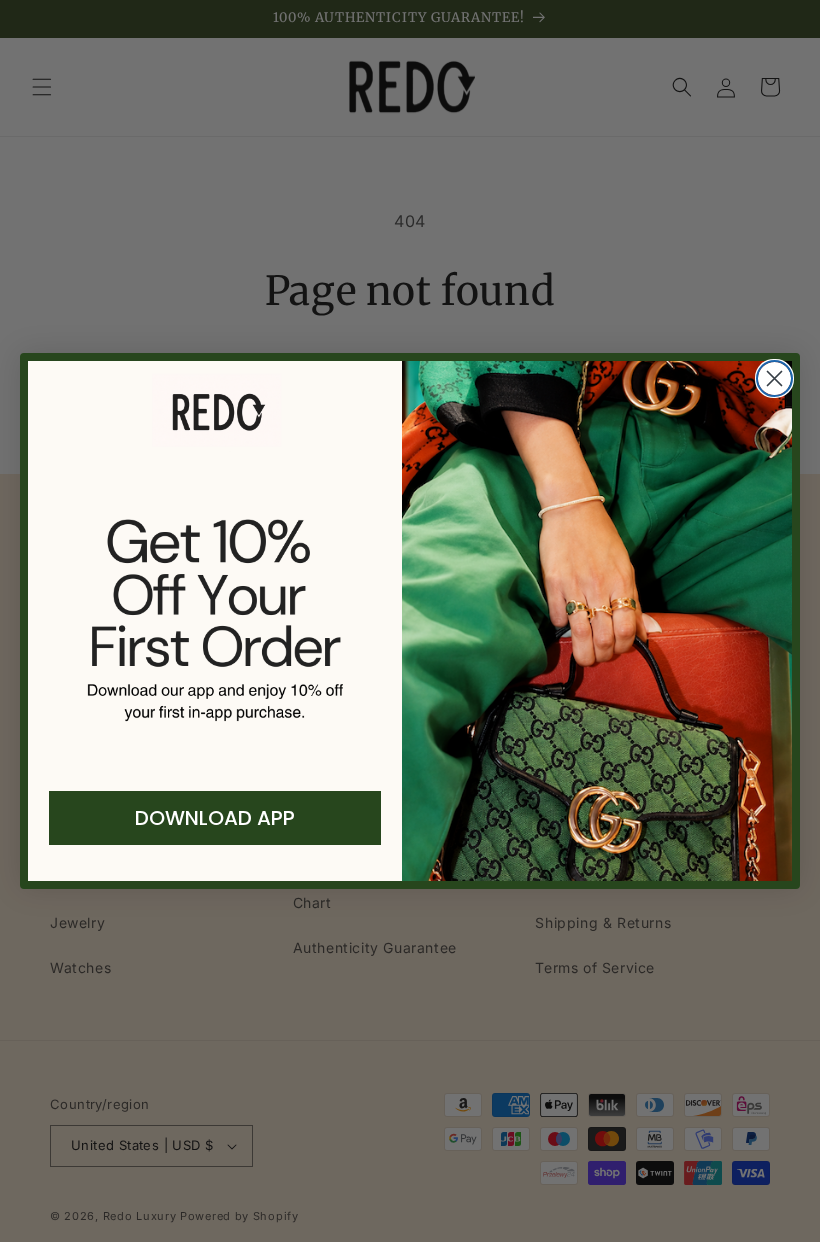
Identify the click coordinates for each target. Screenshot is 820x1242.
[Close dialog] (774, 378)
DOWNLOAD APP (215, 818)
